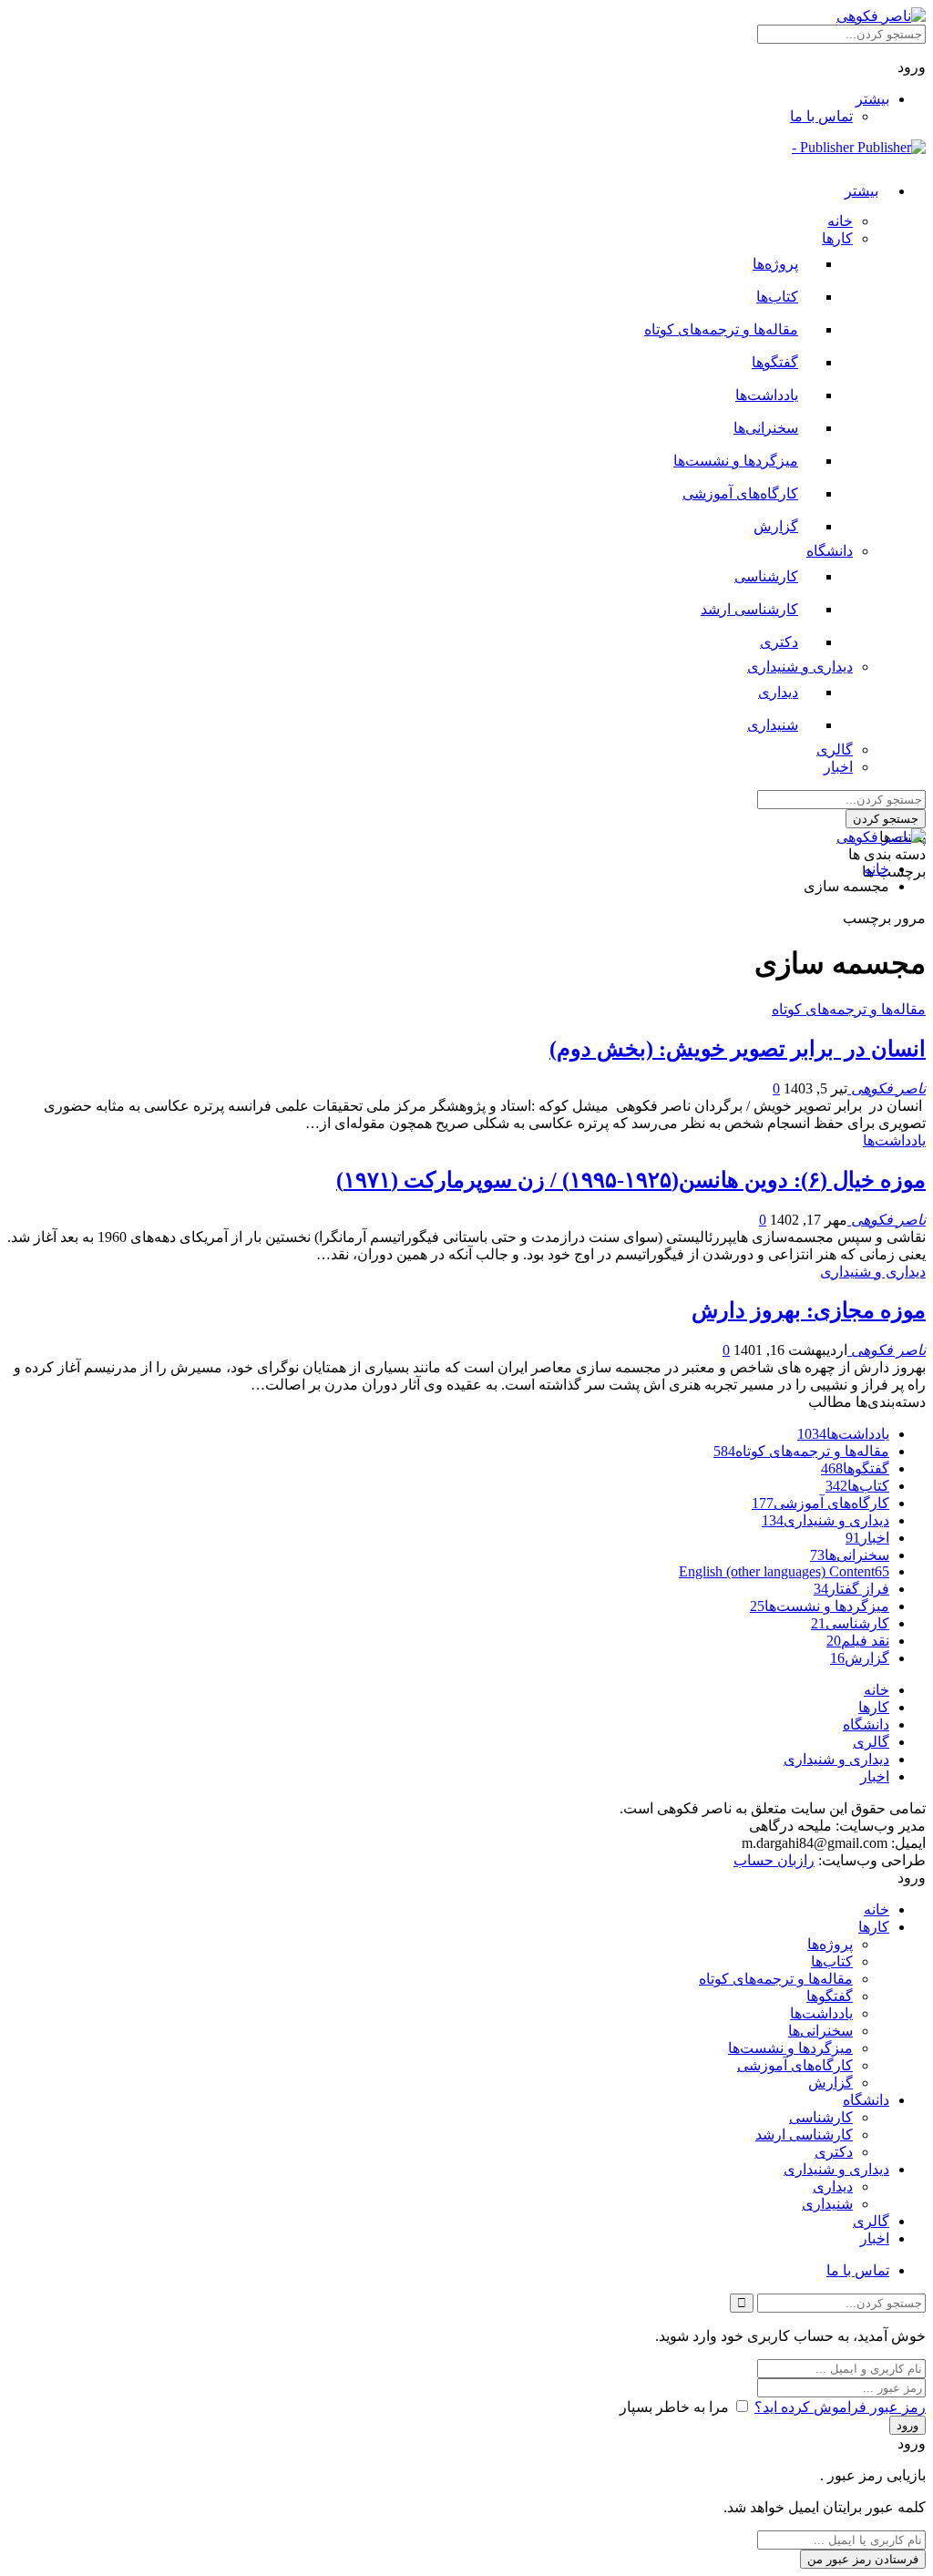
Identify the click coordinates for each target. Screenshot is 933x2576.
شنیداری (773, 725)
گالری (835, 749)
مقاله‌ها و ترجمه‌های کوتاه (721, 329)
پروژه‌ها (775, 264)
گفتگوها (775, 362)
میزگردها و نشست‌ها (736, 461)
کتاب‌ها (777, 297)
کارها (837, 238)
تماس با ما (821, 116)
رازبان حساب (774, 1860)
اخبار (838, 767)
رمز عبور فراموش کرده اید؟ (840, 2407)
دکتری (779, 642)
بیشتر (872, 99)
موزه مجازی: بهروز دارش (809, 1310)
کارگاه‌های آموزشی (740, 493)
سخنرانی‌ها (766, 428)
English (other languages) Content (784, 1571)
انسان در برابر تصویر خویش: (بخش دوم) (738, 1049)
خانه (840, 221)
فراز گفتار (851, 1589)
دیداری (778, 692)
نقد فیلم (858, 1641)
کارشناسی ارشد (749, 609)
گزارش (776, 526)
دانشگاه (830, 551)
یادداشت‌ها (767, 395)
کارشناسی (766, 576)
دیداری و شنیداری (800, 667)
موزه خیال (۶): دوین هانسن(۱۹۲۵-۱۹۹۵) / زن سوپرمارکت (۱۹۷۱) (631, 1180)
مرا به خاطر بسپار (674, 2407)
